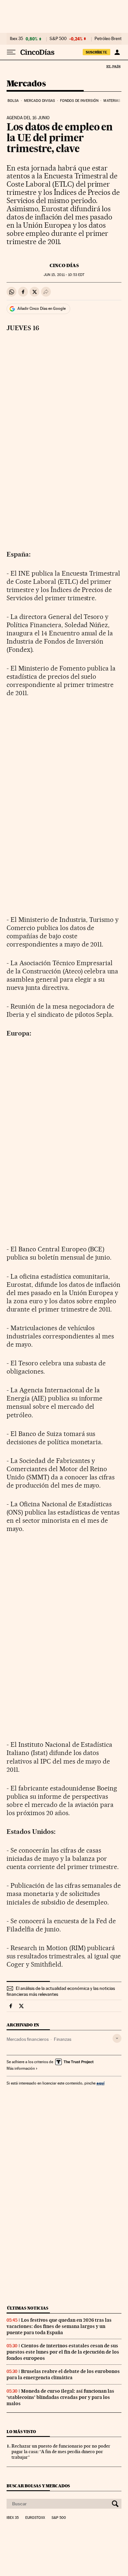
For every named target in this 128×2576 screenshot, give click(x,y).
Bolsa (13, 101)
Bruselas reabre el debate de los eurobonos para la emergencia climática (63, 2374)
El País (113, 66)
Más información (21, 2068)
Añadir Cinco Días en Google (42, 308)
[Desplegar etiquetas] (117, 2038)
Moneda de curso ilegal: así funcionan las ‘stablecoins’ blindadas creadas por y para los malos (60, 2397)
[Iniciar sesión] (117, 52)
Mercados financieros (28, 2039)
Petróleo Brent (108, 39)
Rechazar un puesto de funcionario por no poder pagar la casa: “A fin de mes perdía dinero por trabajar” (61, 2451)
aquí (100, 2083)
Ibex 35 (16, 39)
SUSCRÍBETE (96, 52)
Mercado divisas (40, 101)
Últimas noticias (28, 2308)
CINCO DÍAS (64, 265)
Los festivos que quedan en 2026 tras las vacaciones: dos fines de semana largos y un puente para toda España (59, 2326)
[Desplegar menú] (11, 52)
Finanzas (63, 2039)
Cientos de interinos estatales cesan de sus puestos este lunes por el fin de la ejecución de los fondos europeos (63, 2352)
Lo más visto (21, 2432)
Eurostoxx (35, 2518)
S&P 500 (58, 39)
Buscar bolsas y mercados (38, 2486)
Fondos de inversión (79, 101)
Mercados (26, 84)
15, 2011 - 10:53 (64, 275)
